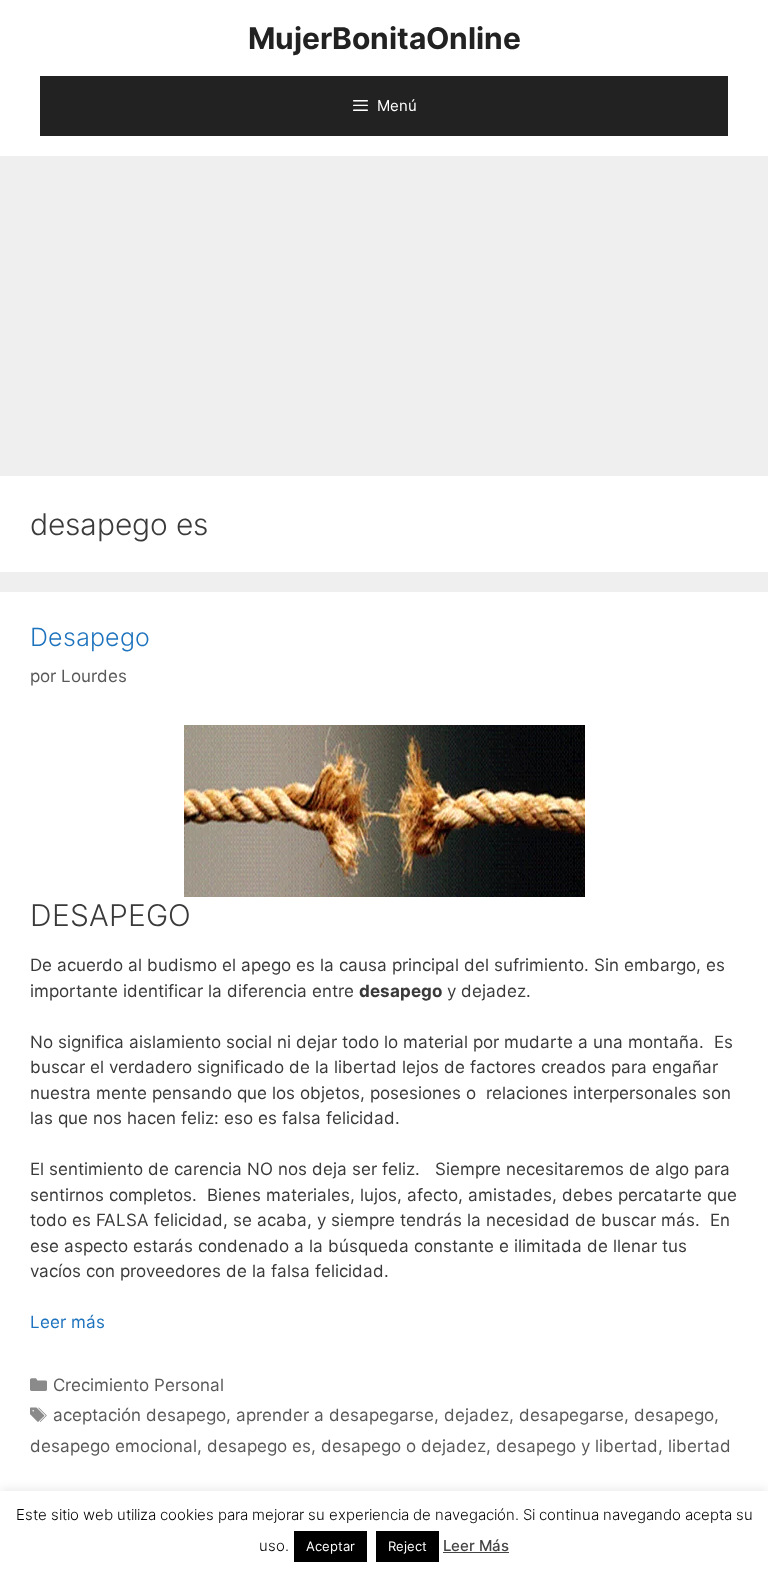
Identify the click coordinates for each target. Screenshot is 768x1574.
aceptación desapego (139, 1415)
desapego (674, 1415)
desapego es (259, 1446)
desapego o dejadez (403, 1446)
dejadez (476, 1415)
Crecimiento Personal (138, 1385)
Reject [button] (407, 1546)
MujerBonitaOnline (384, 38)
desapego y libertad (577, 1446)
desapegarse (571, 1415)
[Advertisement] (384, 306)
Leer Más (476, 1545)
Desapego (90, 637)
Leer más (67, 1322)
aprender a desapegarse (335, 1415)
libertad (699, 1446)
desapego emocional (113, 1446)
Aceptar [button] (330, 1546)
